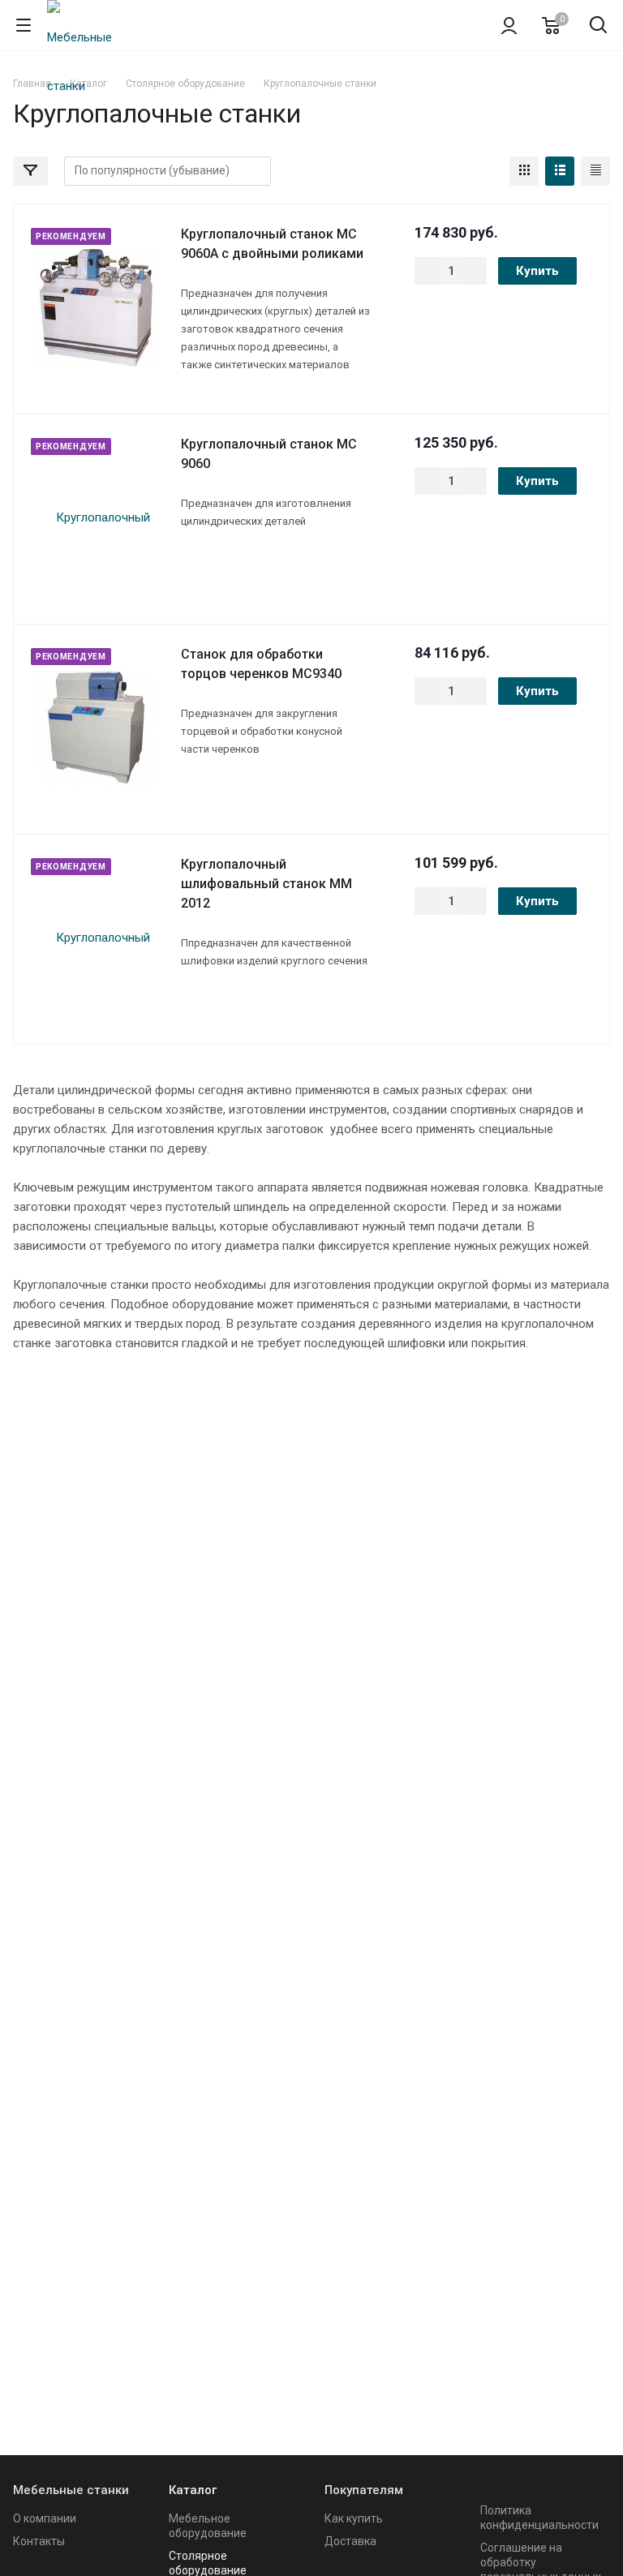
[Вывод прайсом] (595, 171)
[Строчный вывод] (560, 171)
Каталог (193, 2490)
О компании (45, 2518)
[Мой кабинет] (509, 25)
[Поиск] (598, 26)
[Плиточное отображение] (524, 171)
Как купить (354, 2518)
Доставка (350, 2541)
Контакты (39, 2541)
